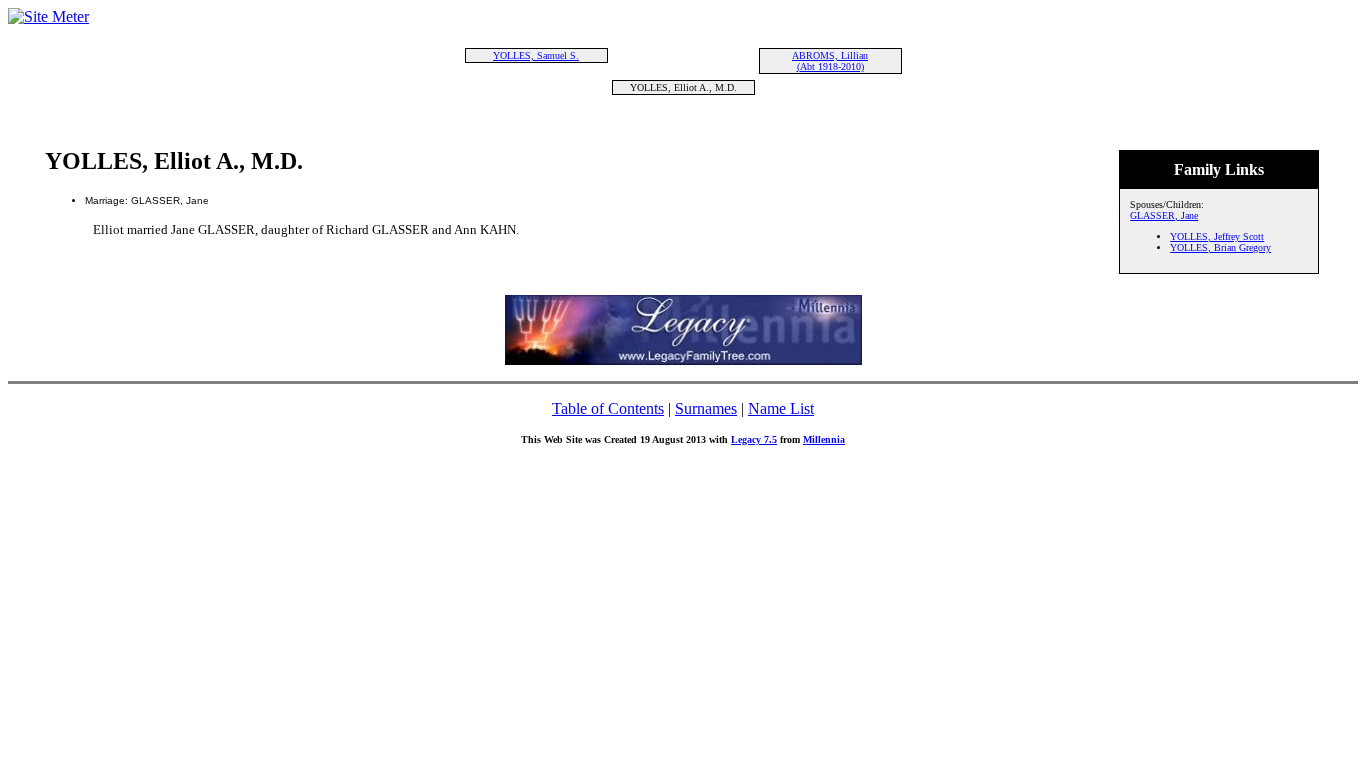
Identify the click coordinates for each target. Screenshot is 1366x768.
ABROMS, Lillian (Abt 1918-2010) (830, 61)
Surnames (706, 408)
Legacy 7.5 (754, 439)
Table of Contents (608, 408)
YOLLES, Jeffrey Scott (1217, 236)
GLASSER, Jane (1164, 215)
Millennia (824, 439)
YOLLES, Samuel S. (536, 55)
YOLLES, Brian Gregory (1220, 247)
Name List (781, 408)
